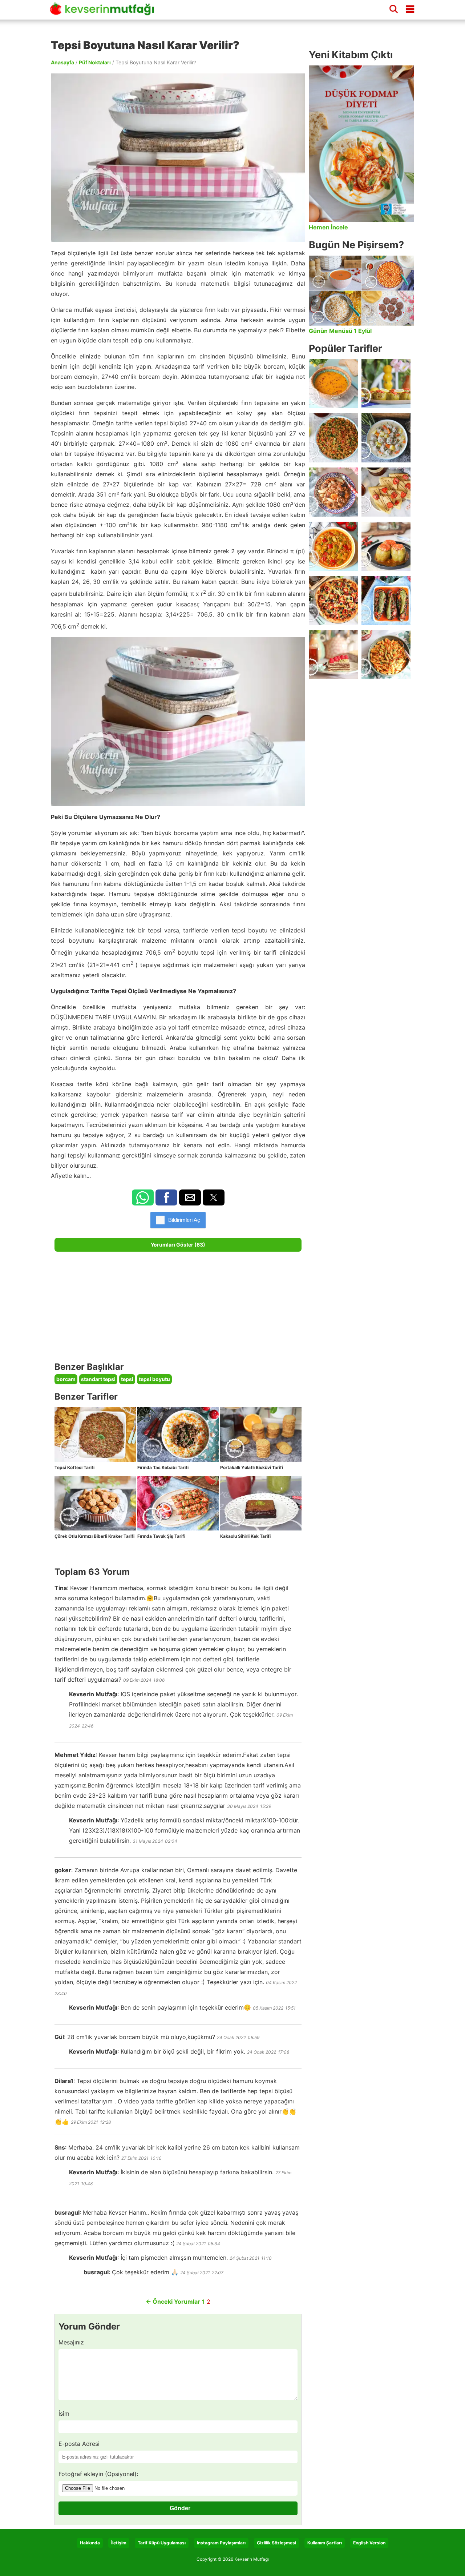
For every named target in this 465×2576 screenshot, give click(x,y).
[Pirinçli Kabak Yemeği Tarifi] (333, 546)
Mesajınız (71, 2342)
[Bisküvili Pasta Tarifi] (333, 655)
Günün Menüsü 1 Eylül (340, 331)
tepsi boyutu (154, 1379)
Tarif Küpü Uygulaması (162, 2543)
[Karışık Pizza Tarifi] (333, 600)
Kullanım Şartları (325, 2543)
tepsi (127, 1379)
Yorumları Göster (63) (178, 1245)
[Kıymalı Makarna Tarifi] (386, 655)
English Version (369, 2543)
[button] (143, 1197)
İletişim (119, 2543)
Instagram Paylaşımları (221, 2543)
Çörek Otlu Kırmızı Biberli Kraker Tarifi (94, 1536)
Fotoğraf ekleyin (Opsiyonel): (98, 2474)
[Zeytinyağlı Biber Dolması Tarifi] (386, 384)
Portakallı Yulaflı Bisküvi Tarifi (252, 1467)
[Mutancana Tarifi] (333, 492)
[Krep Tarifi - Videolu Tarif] (386, 492)
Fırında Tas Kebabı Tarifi (163, 1467)
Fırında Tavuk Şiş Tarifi (161, 1536)
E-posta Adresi (79, 2444)
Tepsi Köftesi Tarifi (74, 1467)
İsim (64, 2414)
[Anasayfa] (105, 12)
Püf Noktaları (95, 62)
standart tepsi (98, 1379)
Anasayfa (62, 62)
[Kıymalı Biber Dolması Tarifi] (386, 546)
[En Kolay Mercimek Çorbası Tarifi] (333, 384)
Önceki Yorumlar (173, 2302)
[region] (178, 1307)
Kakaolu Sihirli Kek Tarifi (245, 1536)
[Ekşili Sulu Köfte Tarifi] (386, 438)
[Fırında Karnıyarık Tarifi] (386, 600)
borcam (66, 1379)
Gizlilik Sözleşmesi (276, 2543)
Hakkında (90, 2543)
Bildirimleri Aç (184, 1220)
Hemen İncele (328, 227)
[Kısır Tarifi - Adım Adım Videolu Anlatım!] (333, 438)
